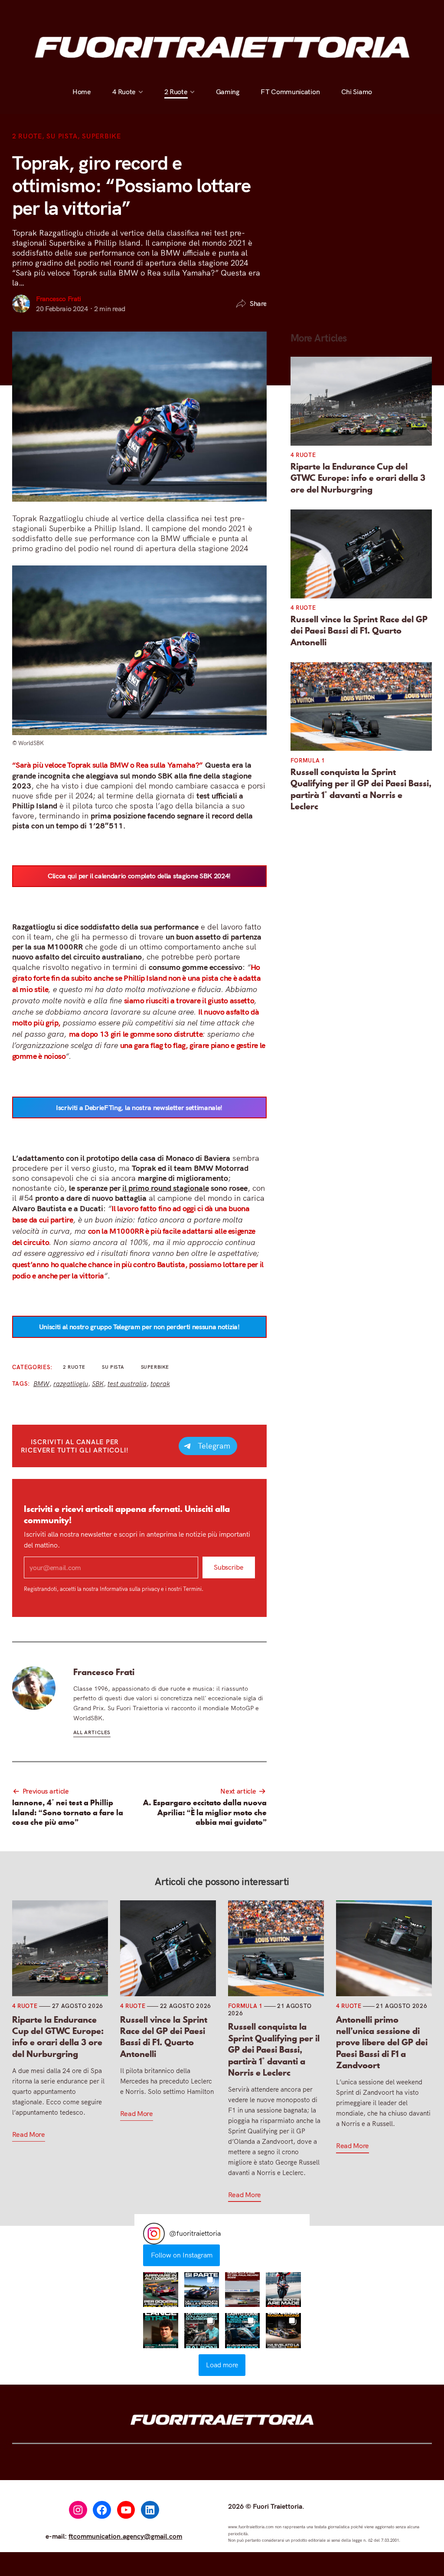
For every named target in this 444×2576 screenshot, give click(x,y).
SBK (98, 1384)
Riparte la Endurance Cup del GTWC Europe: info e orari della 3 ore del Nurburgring (358, 478)
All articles (92, 1732)
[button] (160, 2290)
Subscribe (229, 1567)
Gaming (227, 12)
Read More (29, 2134)
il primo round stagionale (166, 1188)
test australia (127, 1384)
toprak (160, 1384)
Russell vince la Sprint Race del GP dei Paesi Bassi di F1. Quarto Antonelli (359, 631)
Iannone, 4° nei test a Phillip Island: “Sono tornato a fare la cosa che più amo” (68, 1812)
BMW (41, 1384)
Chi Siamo (356, 12)
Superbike (101, 136)
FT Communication (290, 12)
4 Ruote (124, 12)
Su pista (62, 136)
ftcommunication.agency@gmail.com (125, 2536)
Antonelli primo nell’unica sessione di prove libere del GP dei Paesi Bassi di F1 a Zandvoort (382, 2043)
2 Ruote (176, 12)
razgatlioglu (71, 1384)
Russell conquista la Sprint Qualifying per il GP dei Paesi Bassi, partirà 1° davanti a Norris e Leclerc (361, 789)
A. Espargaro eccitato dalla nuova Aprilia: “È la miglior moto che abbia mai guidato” (205, 1812)
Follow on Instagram (182, 2255)
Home (82, 12)
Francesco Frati (59, 299)
